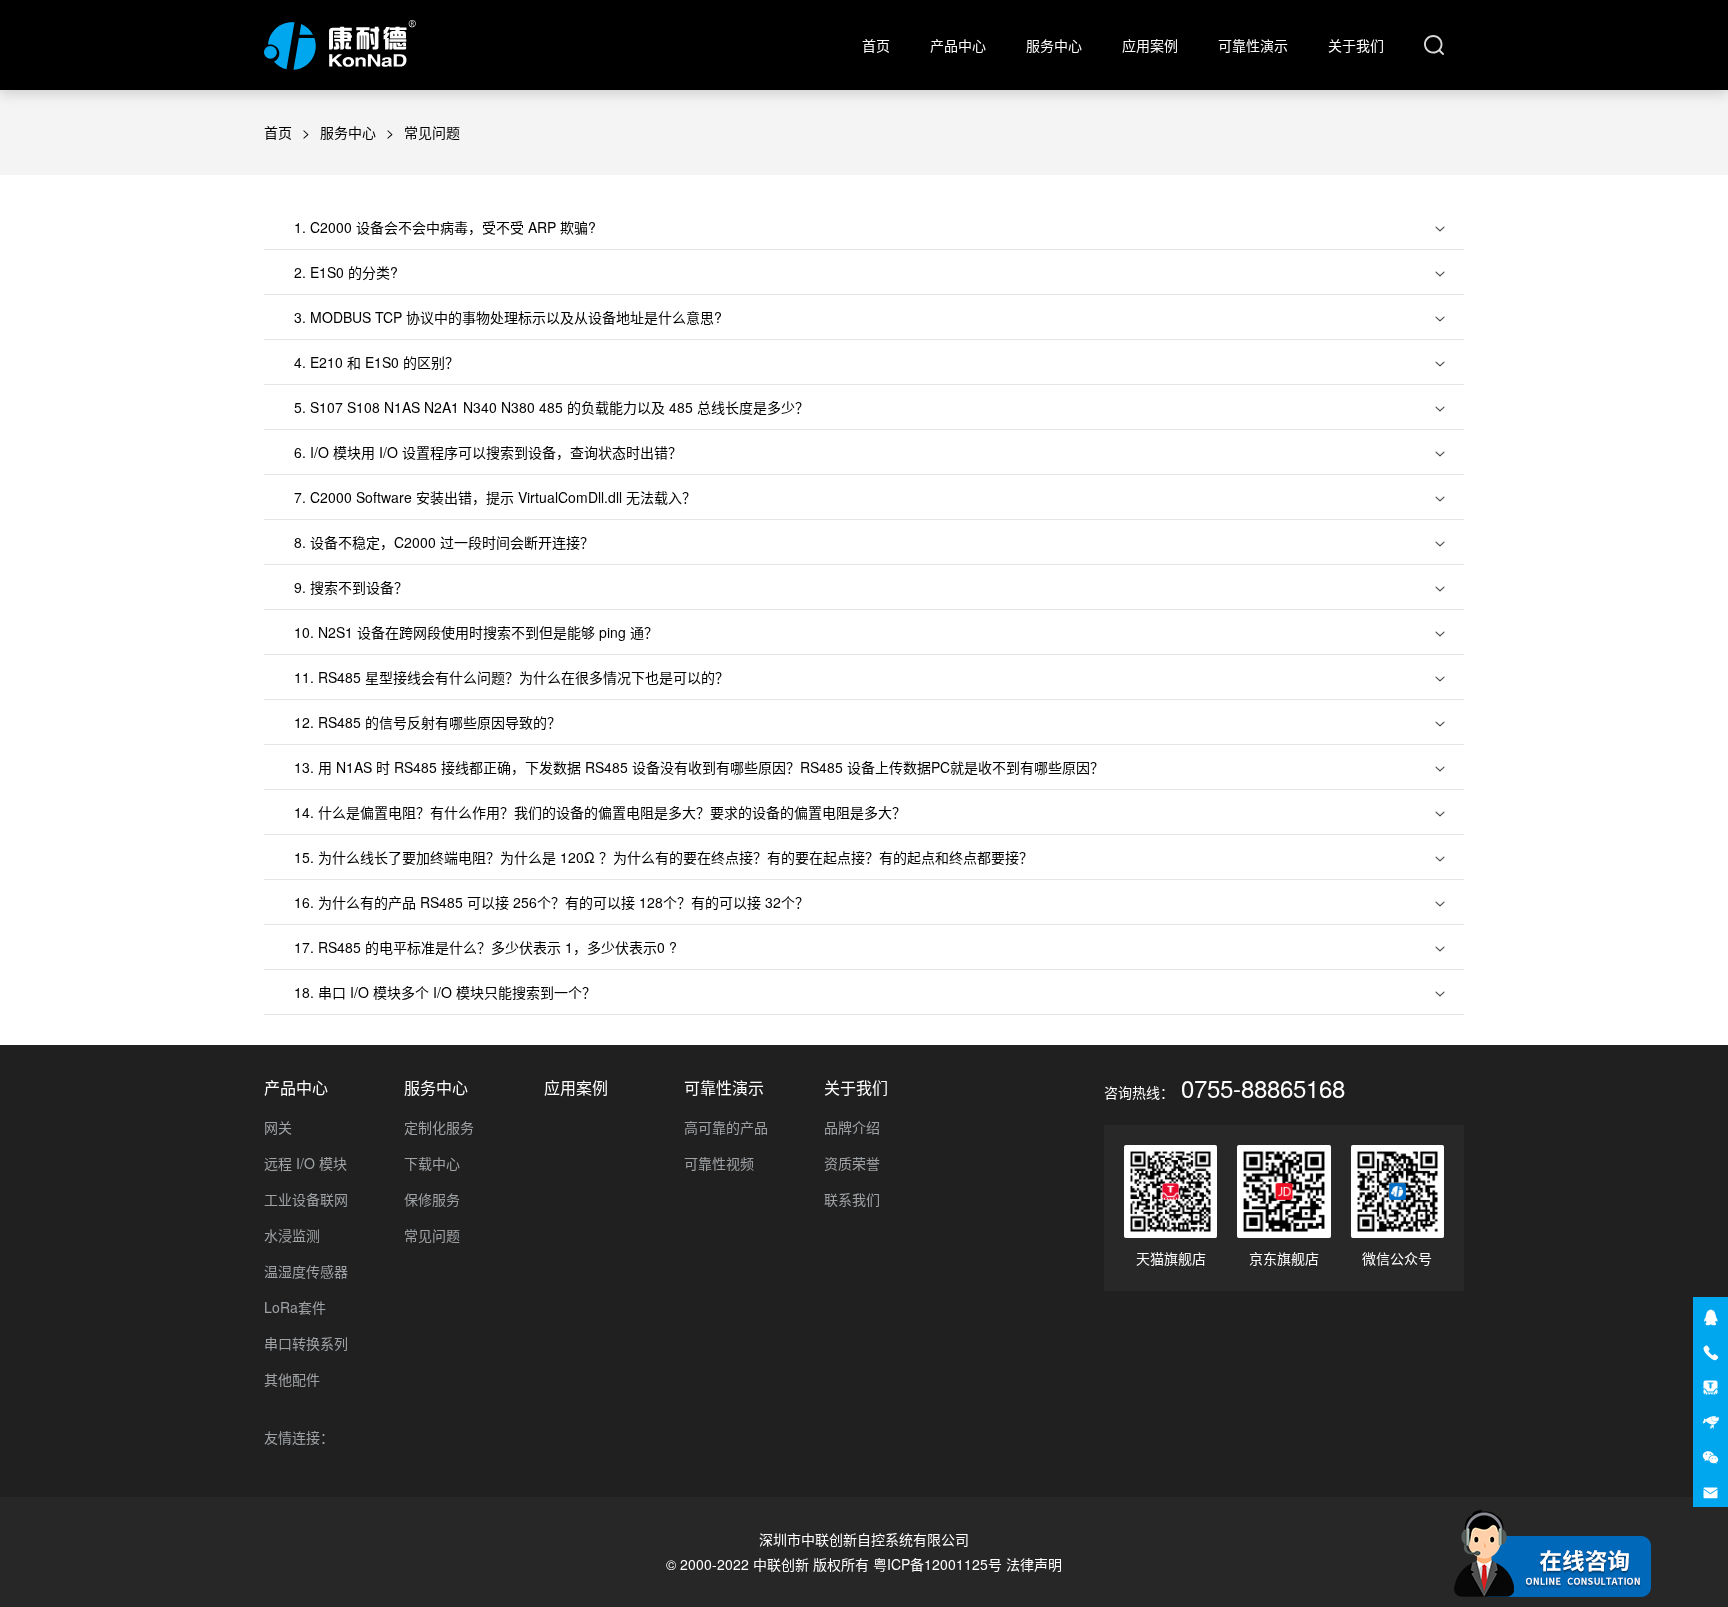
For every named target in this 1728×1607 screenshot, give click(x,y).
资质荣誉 (852, 1163)
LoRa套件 (295, 1307)
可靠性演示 (1253, 45)
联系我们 (852, 1199)
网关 (278, 1127)
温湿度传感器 (306, 1271)
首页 (876, 45)
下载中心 (432, 1163)
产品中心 (958, 45)
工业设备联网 (306, 1199)
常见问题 (432, 1235)
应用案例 (1150, 45)
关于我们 (1356, 45)
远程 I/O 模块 (305, 1163)
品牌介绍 (852, 1127)
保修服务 (432, 1199)
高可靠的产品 (726, 1127)
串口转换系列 (306, 1343)
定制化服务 (439, 1127)
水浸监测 (292, 1235)
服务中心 (1054, 45)
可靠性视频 (719, 1163)
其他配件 (292, 1379)
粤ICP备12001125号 (937, 1564)
